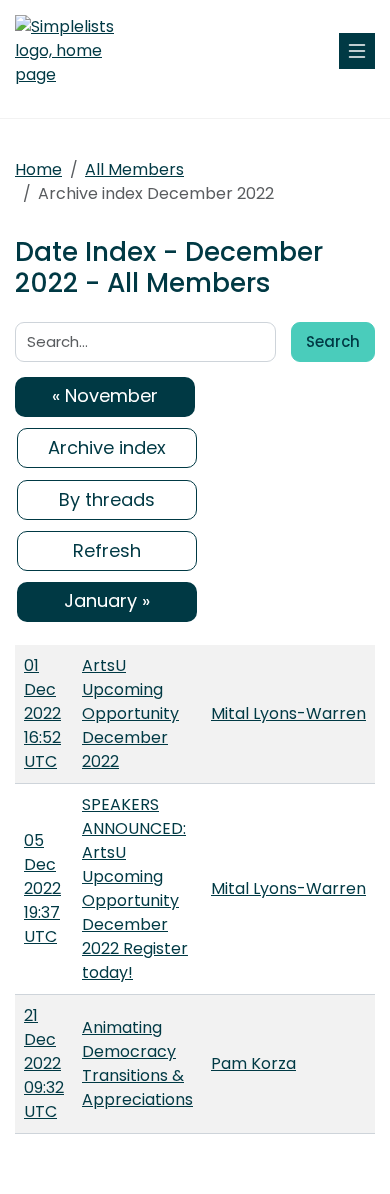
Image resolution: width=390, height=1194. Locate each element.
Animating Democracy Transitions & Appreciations (137, 1063)
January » (107, 600)
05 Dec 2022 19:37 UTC (42, 888)
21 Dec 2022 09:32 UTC (44, 1063)
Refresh (107, 550)
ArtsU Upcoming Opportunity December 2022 (130, 713)
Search (333, 341)
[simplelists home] (75, 51)
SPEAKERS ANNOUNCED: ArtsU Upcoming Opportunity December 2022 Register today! (135, 888)
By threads (107, 499)
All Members (134, 169)
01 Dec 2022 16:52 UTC (42, 713)
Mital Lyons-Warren (288, 713)
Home (38, 169)
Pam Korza (253, 1063)
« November (105, 395)
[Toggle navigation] (357, 51)
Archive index (107, 447)
